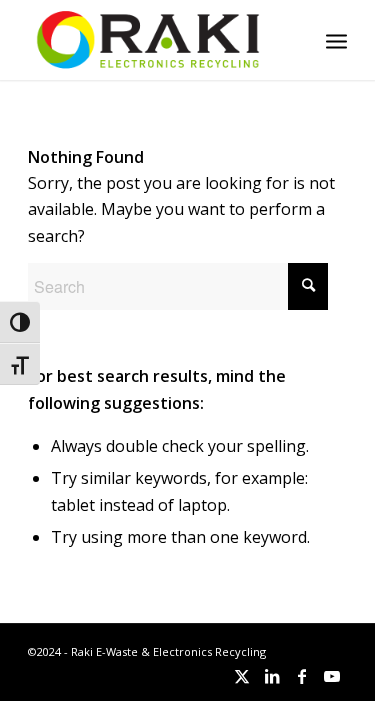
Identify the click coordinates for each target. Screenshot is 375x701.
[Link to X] (242, 676)
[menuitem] (336, 40)
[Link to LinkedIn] (272, 676)
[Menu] (336, 40)
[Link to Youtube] (332, 676)
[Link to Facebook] (302, 676)
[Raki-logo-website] (155, 40)
